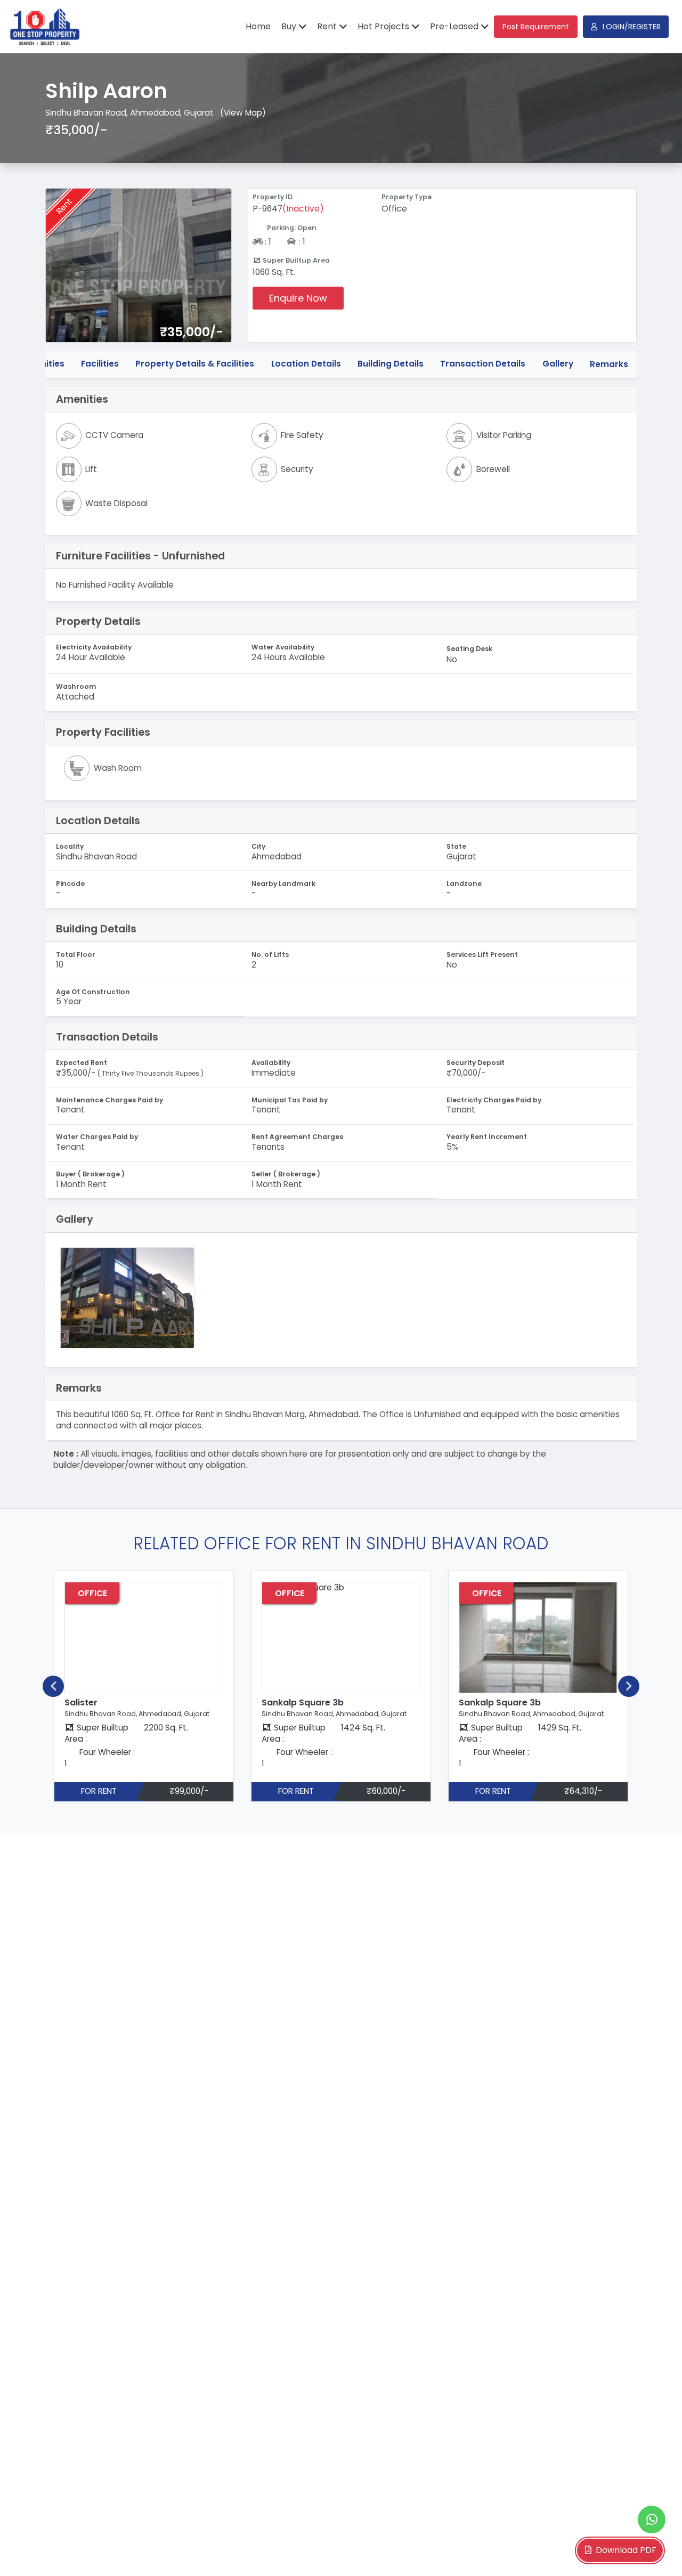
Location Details (306, 364)
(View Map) (243, 113)
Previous (53, 1686)
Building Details (391, 364)
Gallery (558, 364)
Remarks (609, 364)
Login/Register (632, 27)
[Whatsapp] (652, 2520)
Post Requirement (536, 27)
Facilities (100, 364)
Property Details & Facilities (195, 364)
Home (258, 26)
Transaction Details (483, 364)
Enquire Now (298, 298)
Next (629, 1686)
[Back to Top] (652, 2551)
